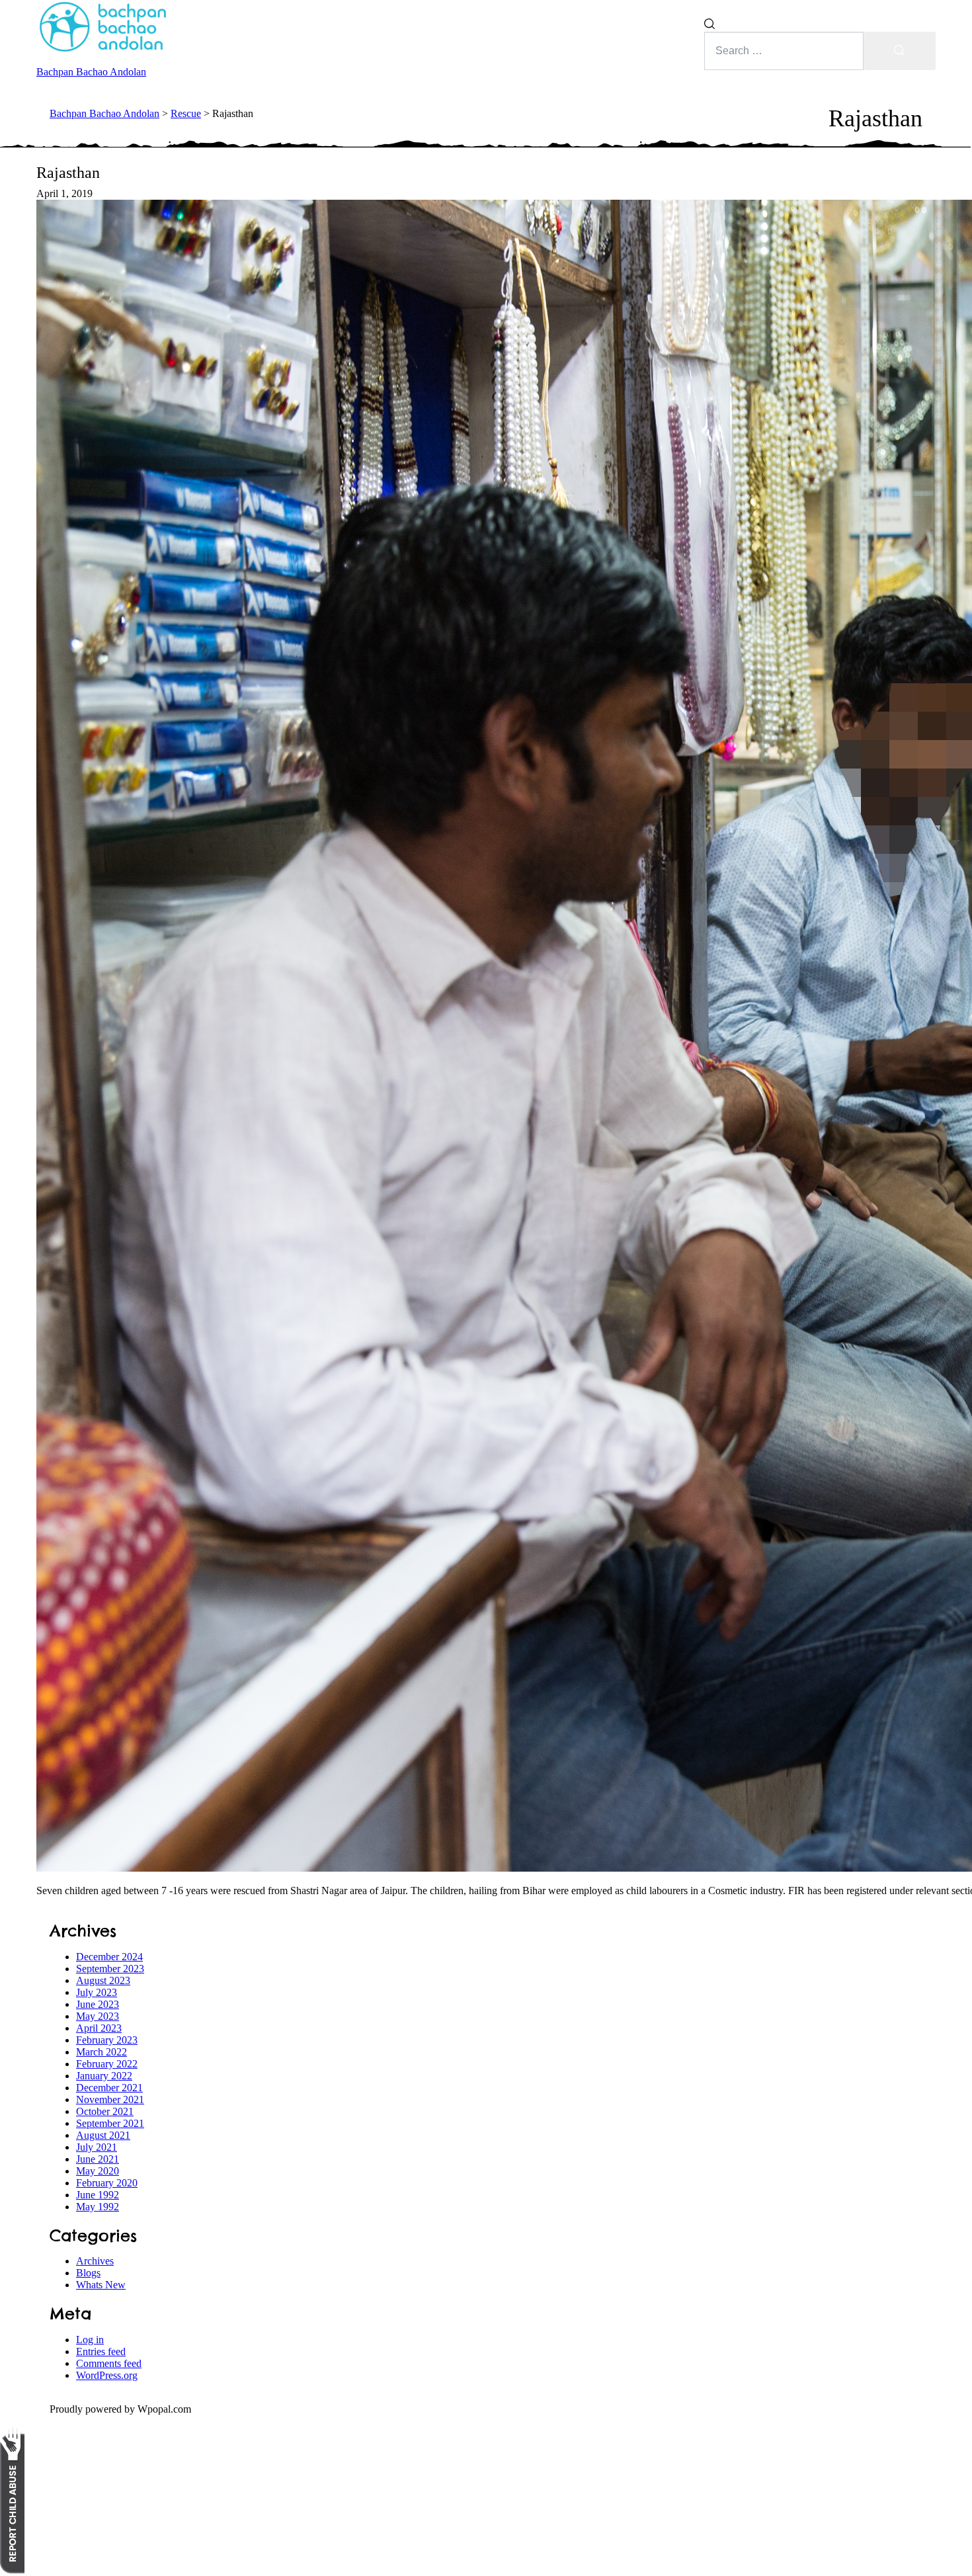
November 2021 (110, 2099)
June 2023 (98, 2004)
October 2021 (105, 2111)
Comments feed (109, 2363)
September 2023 (110, 1969)
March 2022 (101, 2052)
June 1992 (98, 2195)
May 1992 (98, 2207)
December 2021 (109, 2088)
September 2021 (110, 2123)
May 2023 (98, 2016)
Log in (90, 2340)
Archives (95, 2261)
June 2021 (98, 2159)
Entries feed (101, 2351)
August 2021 (103, 2135)
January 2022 (104, 2076)
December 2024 (109, 1957)
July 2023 (97, 1992)
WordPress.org (107, 2375)
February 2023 (107, 2040)
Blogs (88, 2273)
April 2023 (99, 2028)
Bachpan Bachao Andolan (91, 72)
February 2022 (107, 2064)
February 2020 (107, 2183)
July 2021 (97, 2147)
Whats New (101, 2285)
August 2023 (103, 1980)
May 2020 (98, 2171)
